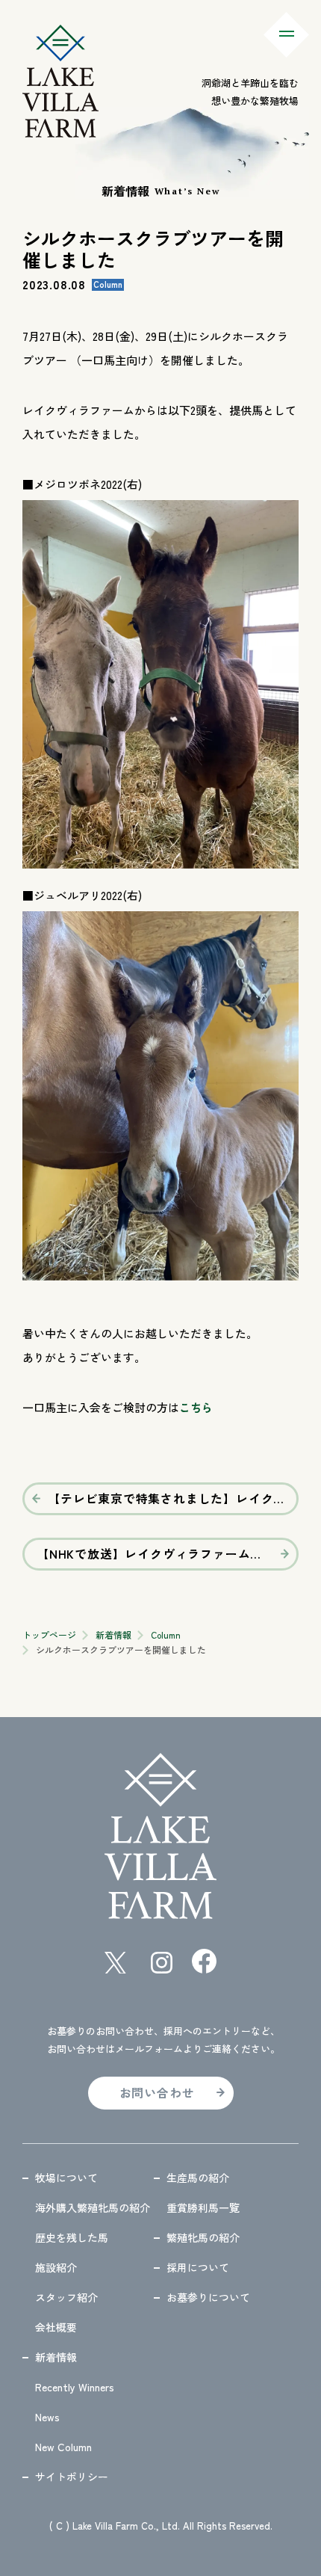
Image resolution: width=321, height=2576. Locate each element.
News (47, 2417)
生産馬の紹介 (198, 2178)
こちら (196, 1407)
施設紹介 (56, 2267)
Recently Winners (75, 2387)
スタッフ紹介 (66, 2297)
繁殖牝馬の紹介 (203, 2237)
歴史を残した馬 (72, 2237)
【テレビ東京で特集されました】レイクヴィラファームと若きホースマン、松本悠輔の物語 (173, 1498)
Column (166, 1634)
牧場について (66, 2178)
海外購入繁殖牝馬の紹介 (93, 2207)
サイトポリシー (72, 2477)
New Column (63, 2447)
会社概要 (56, 2327)
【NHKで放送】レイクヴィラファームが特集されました (168, 1553)
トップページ (49, 1634)
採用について (198, 2267)
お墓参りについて (208, 2297)
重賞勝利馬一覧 (203, 2207)
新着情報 (113, 1634)
